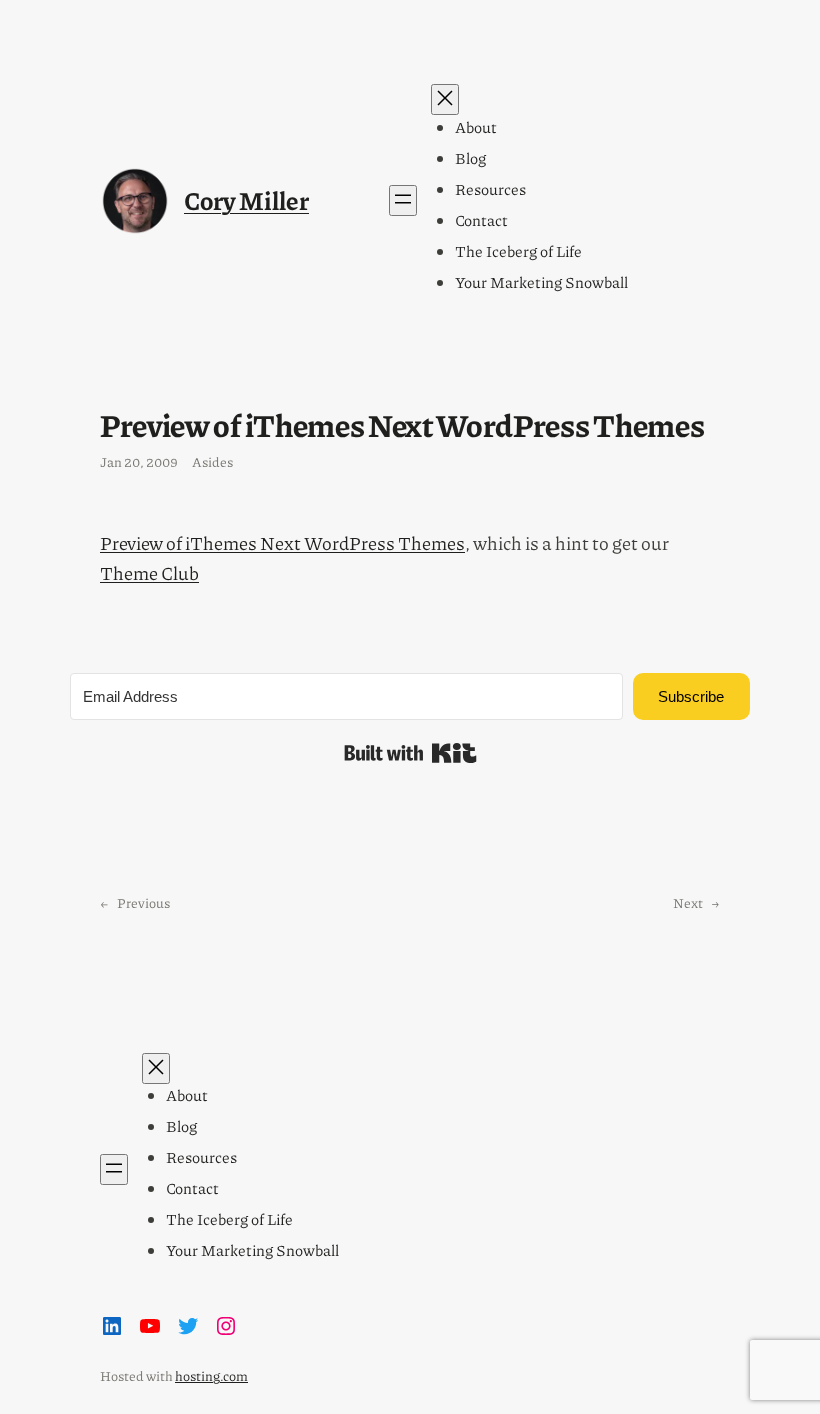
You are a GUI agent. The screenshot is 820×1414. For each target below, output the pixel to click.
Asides (212, 461)
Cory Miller (246, 200)
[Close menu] (445, 99)
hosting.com (211, 1375)
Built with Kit (410, 753)
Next (688, 902)
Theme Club (149, 573)
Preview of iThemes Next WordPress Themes (282, 543)
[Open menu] (403, 200)
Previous (143, 902)
